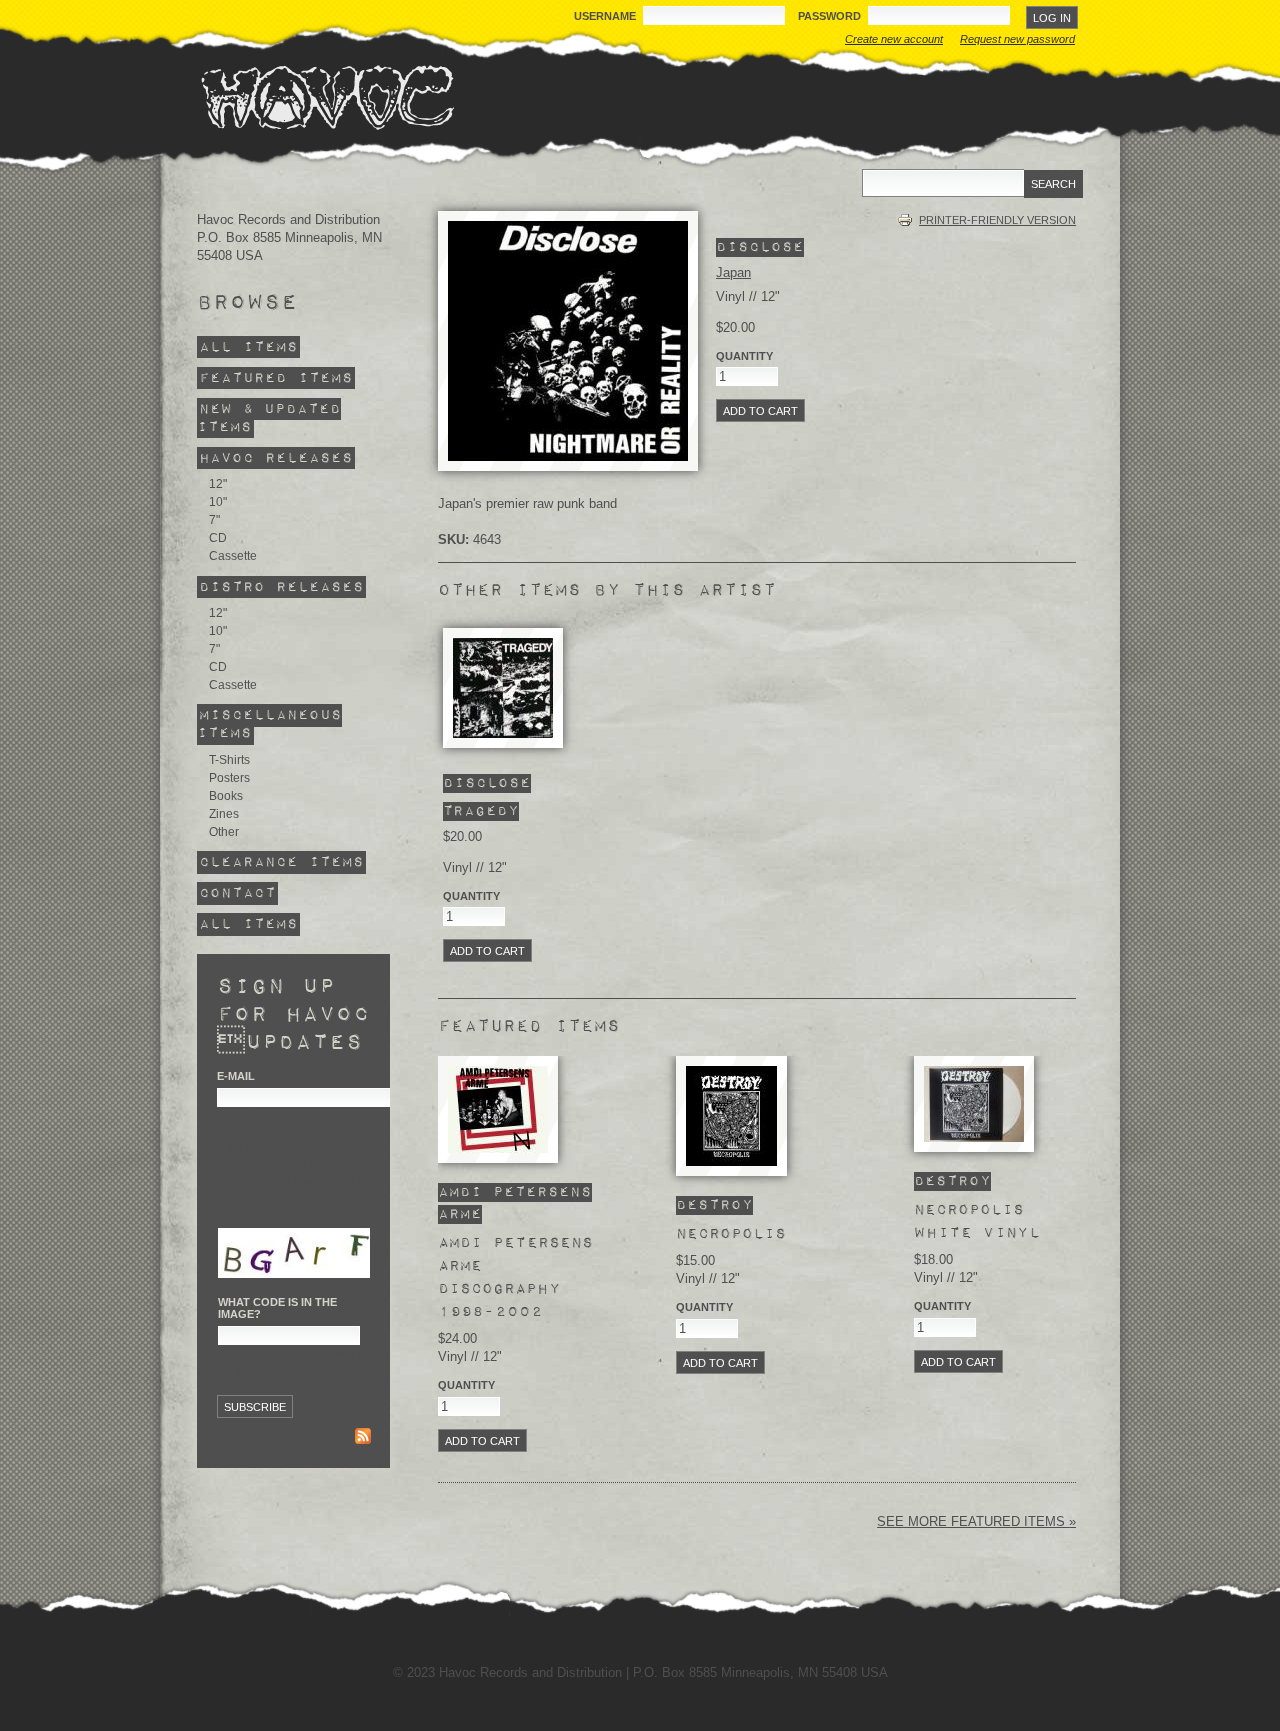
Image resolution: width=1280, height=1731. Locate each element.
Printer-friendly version (997, 220)
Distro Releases (281, 586)
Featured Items (276, 378)
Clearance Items (281, 862)
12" (218, 484)
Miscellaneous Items (269, 724)
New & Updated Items (269, 418)
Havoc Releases (276, 458)
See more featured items (973, 1521)
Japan (733, 272)
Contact (237, 893)
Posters (229, 778)
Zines (224, 814)
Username (606, 16)
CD (218, 538)
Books (226, 796)
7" (214, 520)
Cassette (233, 556)
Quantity (744, 356)
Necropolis (731, 1234)
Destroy (714, 1205)
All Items (248, 347)
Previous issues (266, 1438)
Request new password (1017, 39)
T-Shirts (229, 760)
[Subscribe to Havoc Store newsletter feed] (363, 1438)
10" (218, 502)
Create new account (894, 39)
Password (831, 16)
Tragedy (481, 811)
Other (224, 832)
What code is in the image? (277, 1308)
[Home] (327, 97)
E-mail (236, 1076)
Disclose (760, 247)
